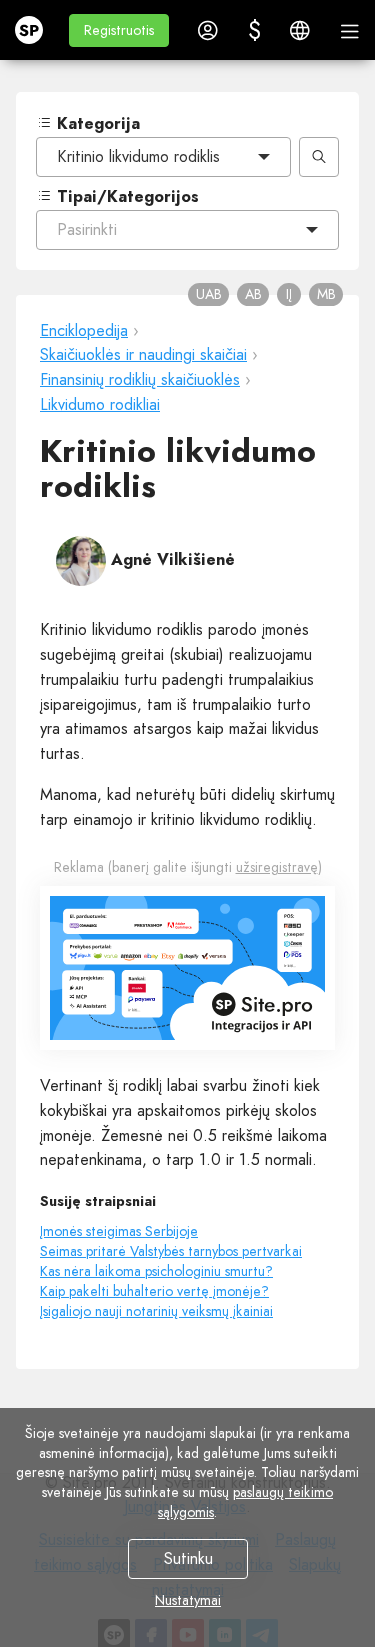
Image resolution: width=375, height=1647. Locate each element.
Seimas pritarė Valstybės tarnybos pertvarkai (171, 1251)
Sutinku (187, 1558)
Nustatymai (188, 1600)
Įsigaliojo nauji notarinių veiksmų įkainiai (156, 1311)
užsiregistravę (277, 867)
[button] (119, 30)
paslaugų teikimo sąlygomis (245, 1502)
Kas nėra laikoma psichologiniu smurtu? (156, 1271)
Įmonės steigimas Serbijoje (119, 1231)
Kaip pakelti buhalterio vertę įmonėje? (154, 1291)
